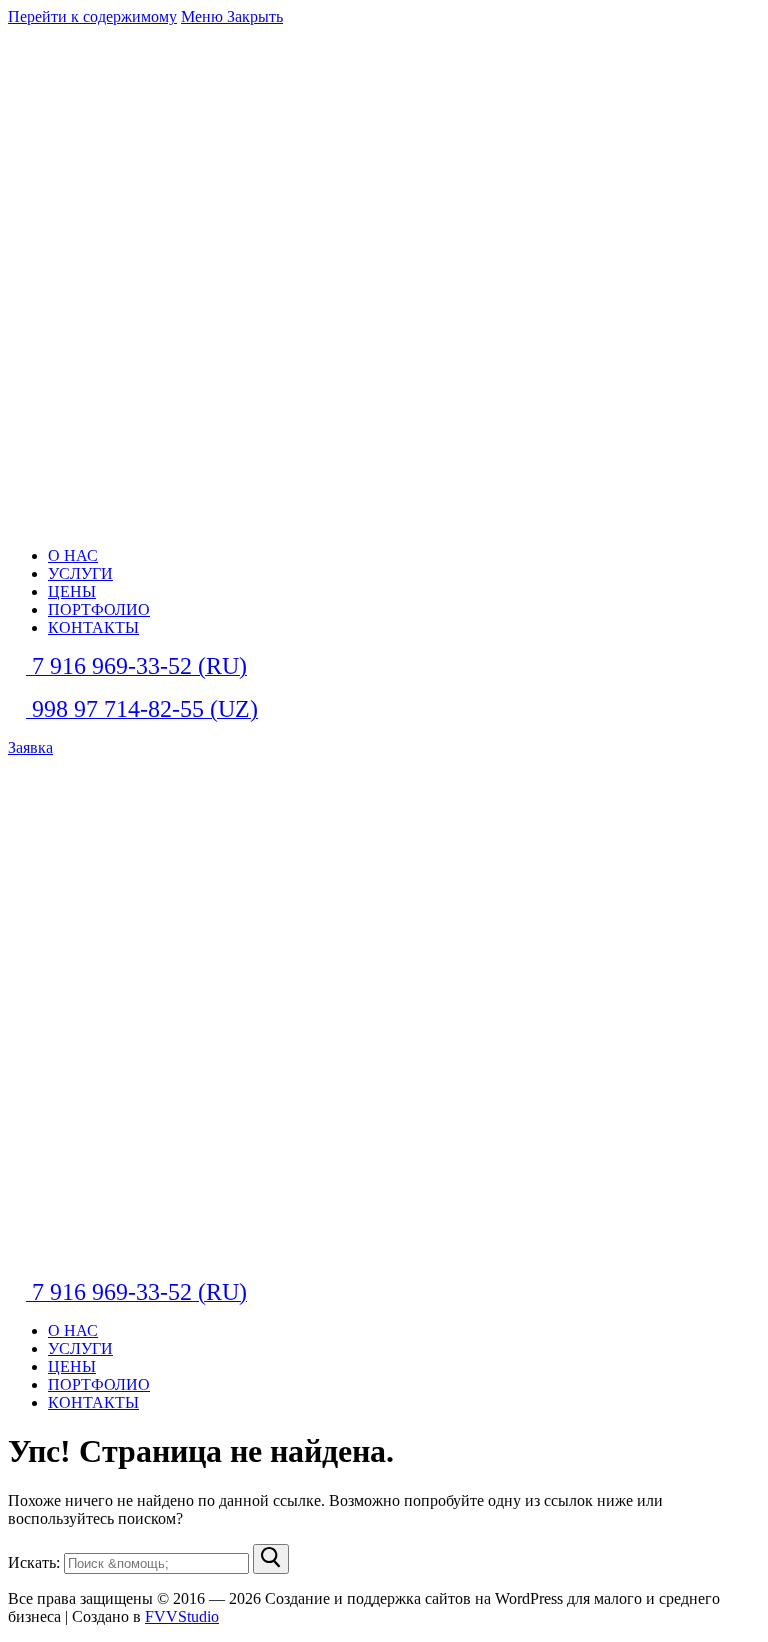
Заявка (30, 747)
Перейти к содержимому (92, 16)
